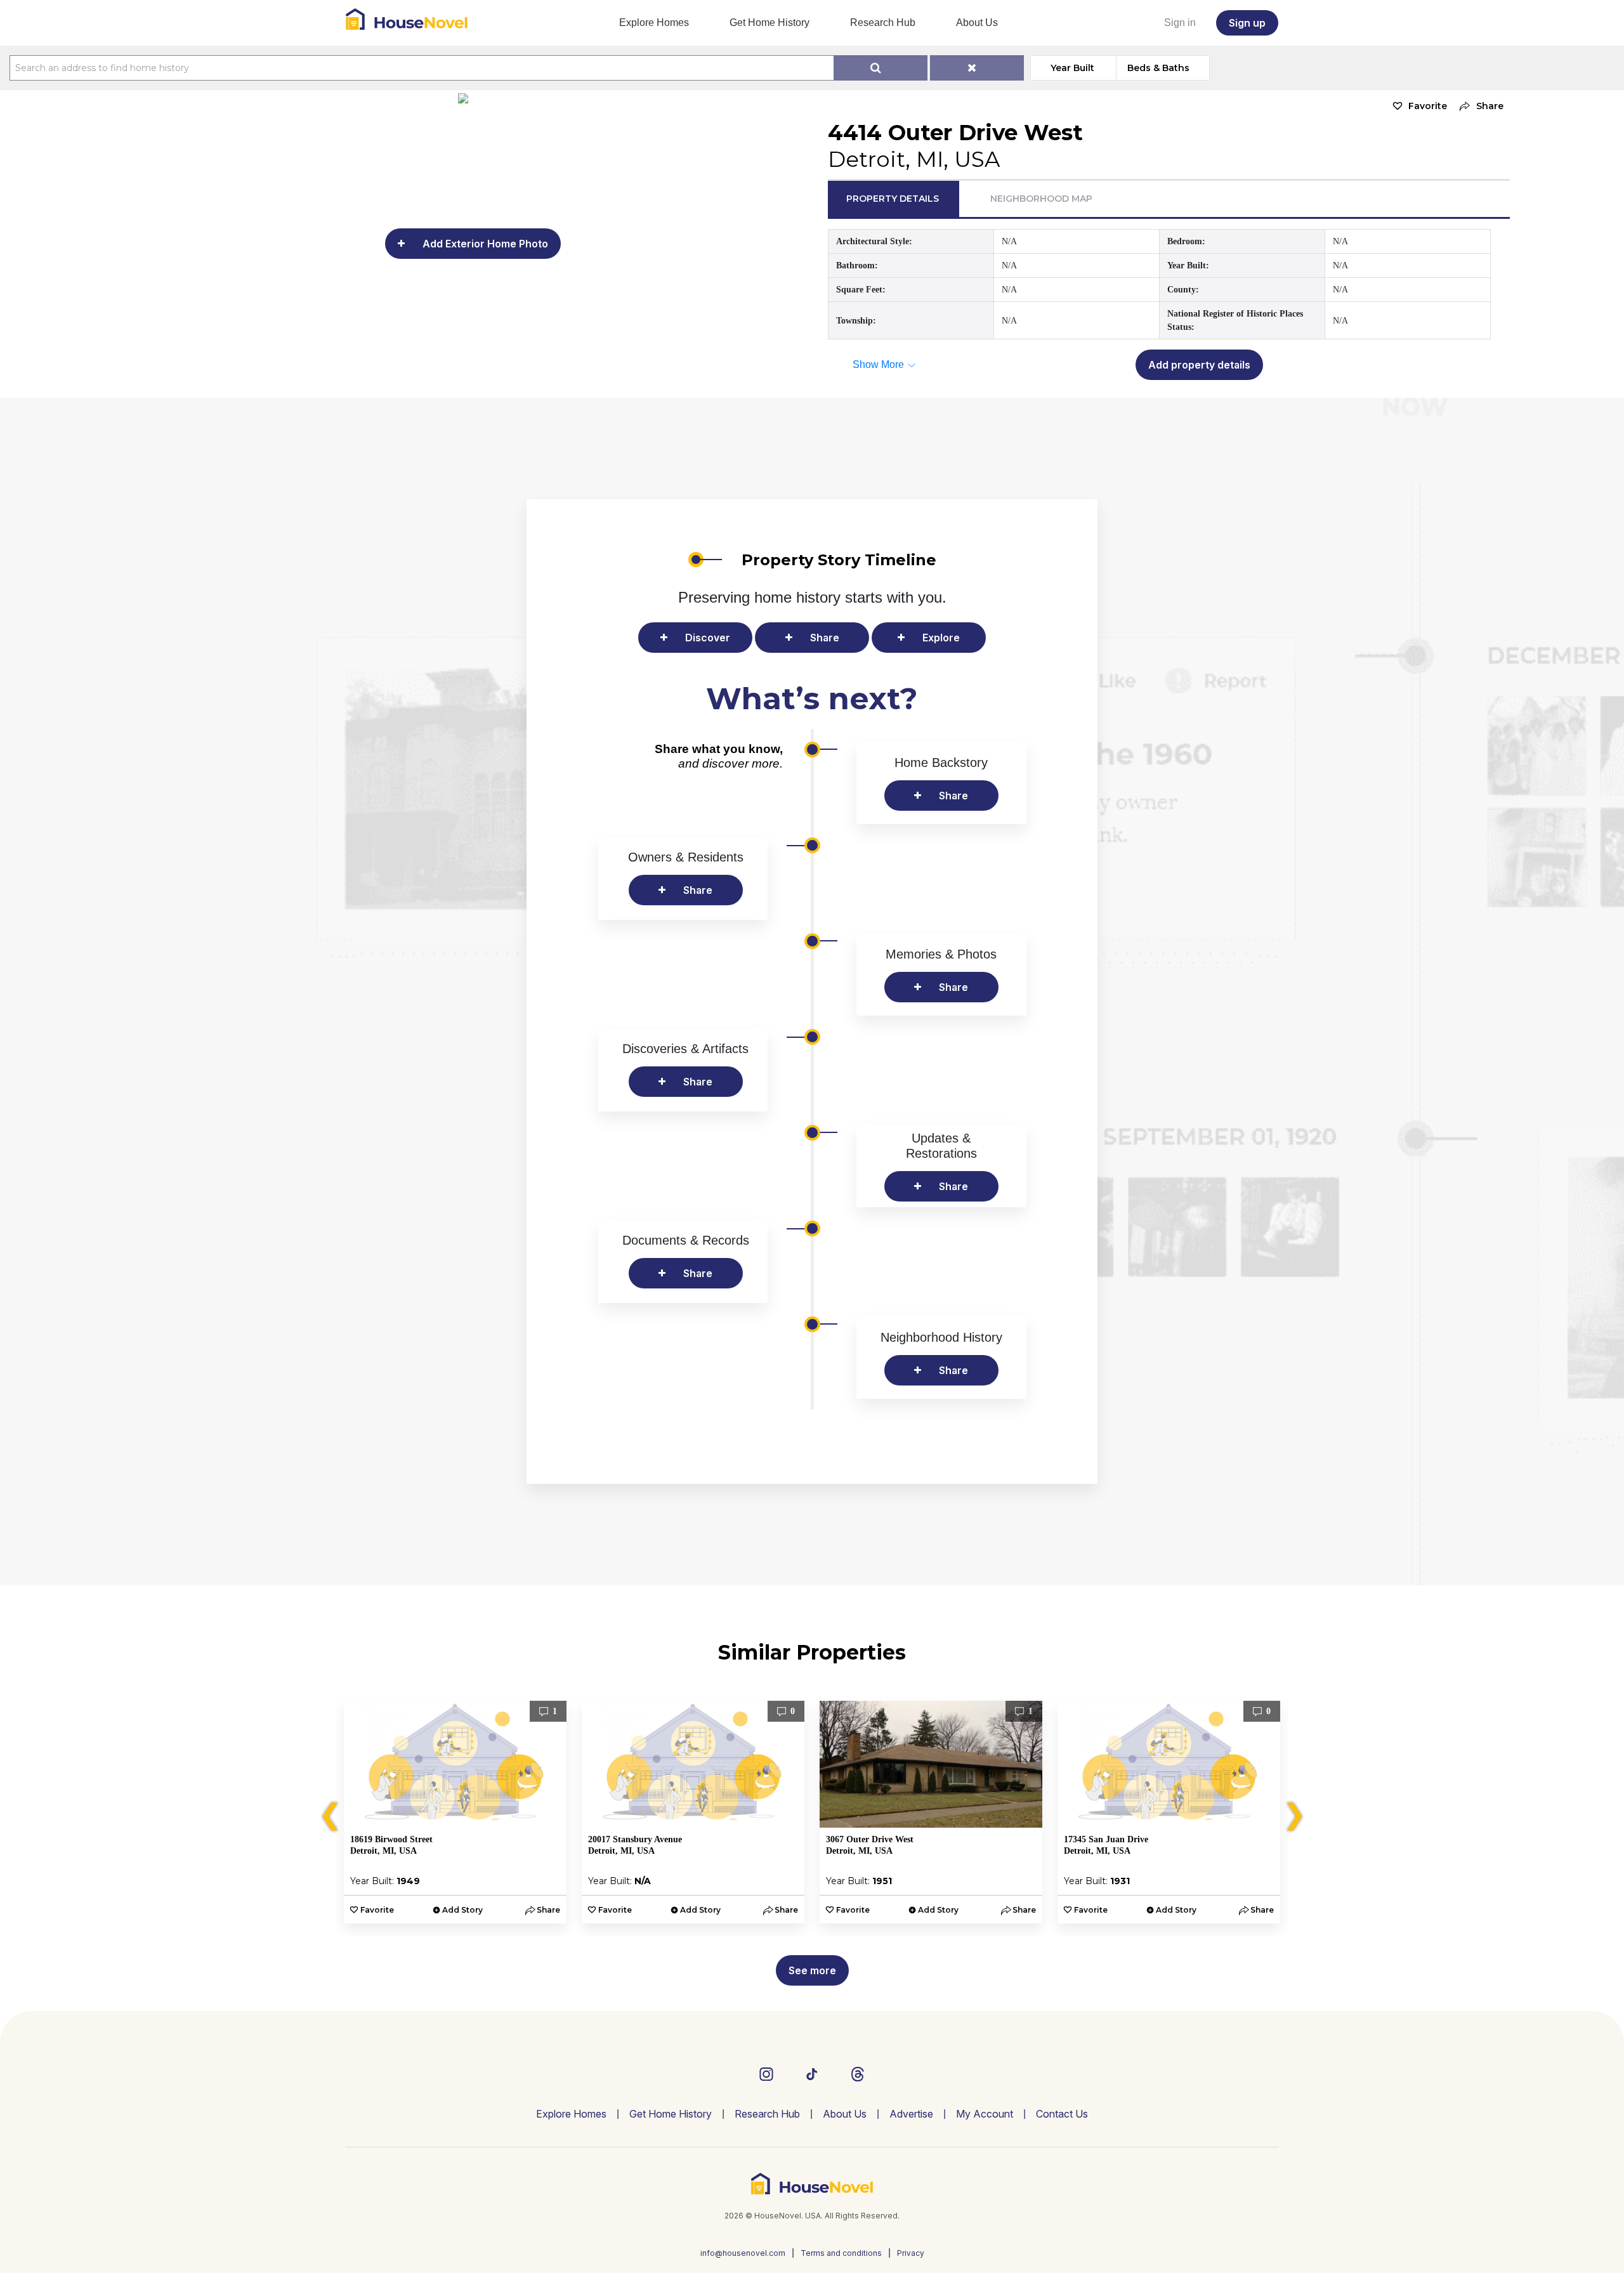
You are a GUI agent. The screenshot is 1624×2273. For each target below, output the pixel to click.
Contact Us (1062, 2114)
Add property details (1199, 365)
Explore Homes (654, 23)
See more (812, 1970)
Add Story (462, 1910)
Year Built (1072, 68)
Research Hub (883, 23)
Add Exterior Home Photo (485, 244)
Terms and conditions (841, 2253)
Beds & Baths (1158, 68)
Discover (708, 638)
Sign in (1180, 23)
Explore (941, 638)
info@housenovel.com (743, 2253)
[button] (1478, 106)
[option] (455, 1812)
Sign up (1247, 23)
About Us (977, 23)
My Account (985, 2114)
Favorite (1428, 106)
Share (825, 638)
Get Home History (769, 23)
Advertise (911, 2114)
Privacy (911, 2253)
